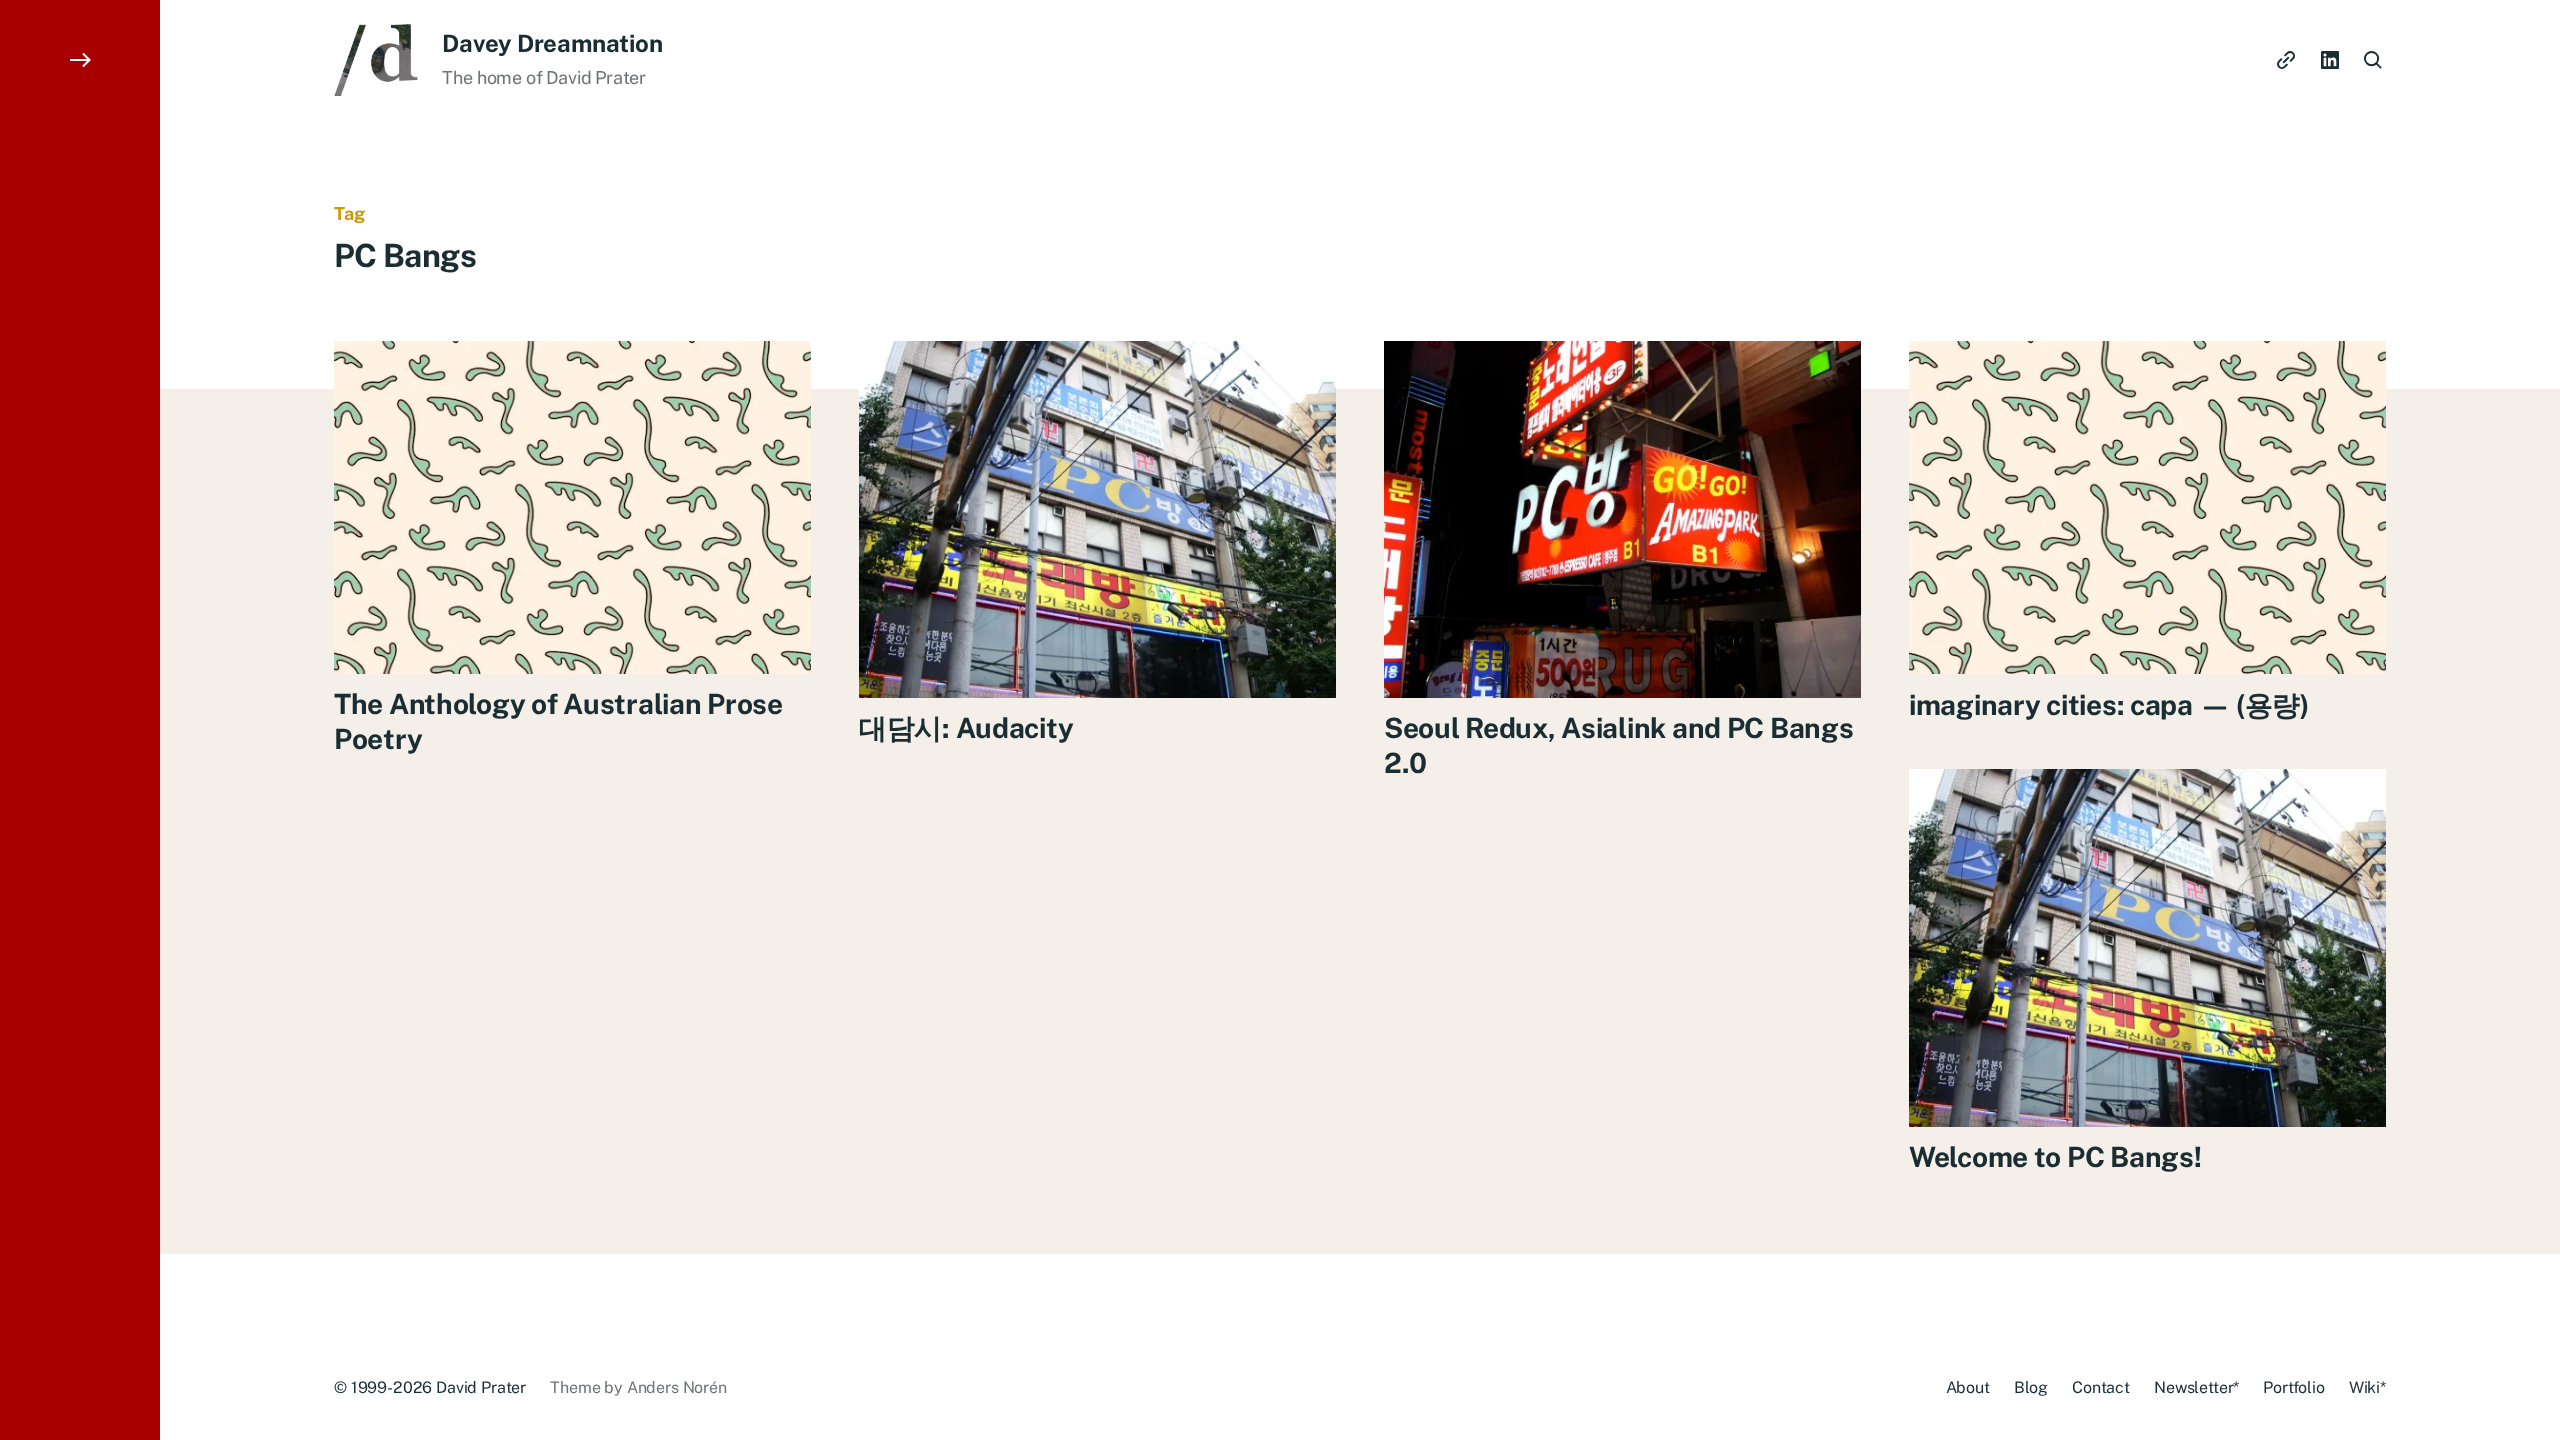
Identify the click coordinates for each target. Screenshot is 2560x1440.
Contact (2101, 1387)
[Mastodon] (2286, 60)
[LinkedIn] (2330, 60)
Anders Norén (677, 1387)
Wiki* (2367, 1387)
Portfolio (2294, 1387)
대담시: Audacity (966, 727)
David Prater (481, 1387)
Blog (2031, 1387)
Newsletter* (2196, 1387)
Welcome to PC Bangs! (2055, 1156)
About (1968, 1387)
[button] (80, 720)
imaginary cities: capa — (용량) (2109, 703)
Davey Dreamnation (552, 43)
